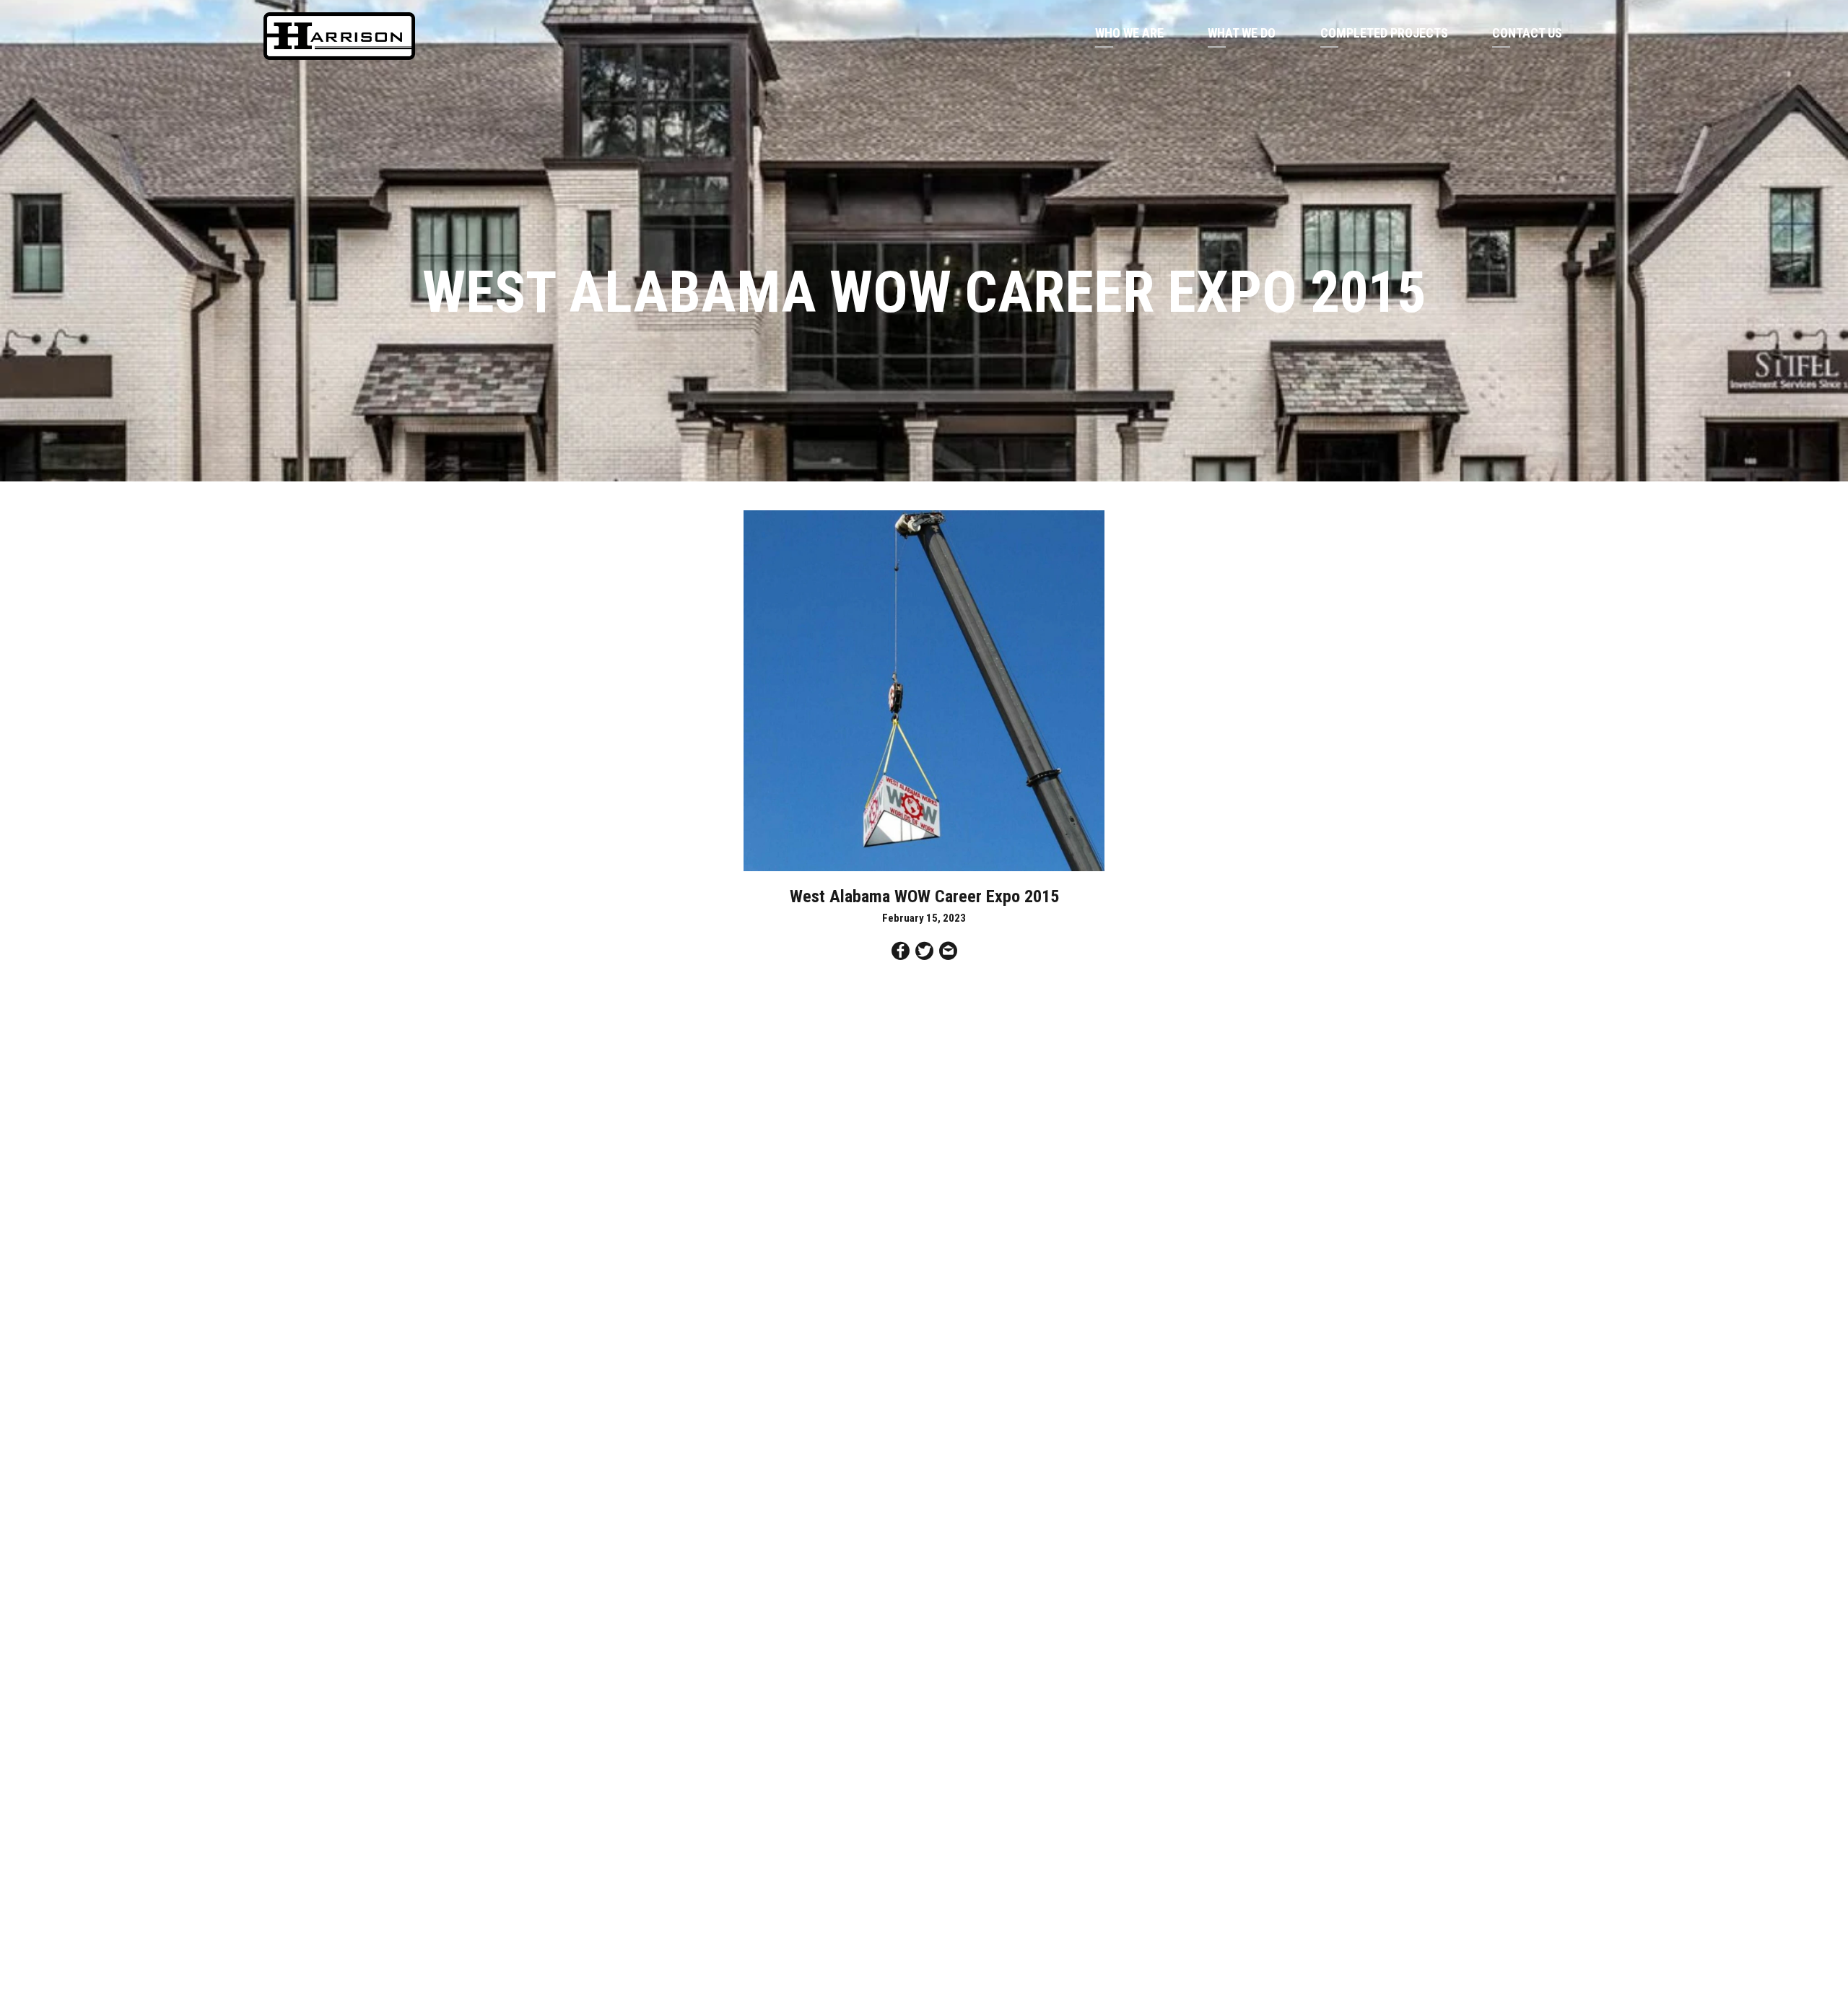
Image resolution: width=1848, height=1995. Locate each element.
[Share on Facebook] (901, 953)
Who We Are (1129, 33)
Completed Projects (1384, 33)
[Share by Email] (948, 953)
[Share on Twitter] (924, 953)
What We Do (1242, 33)
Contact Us (1527, 33)
